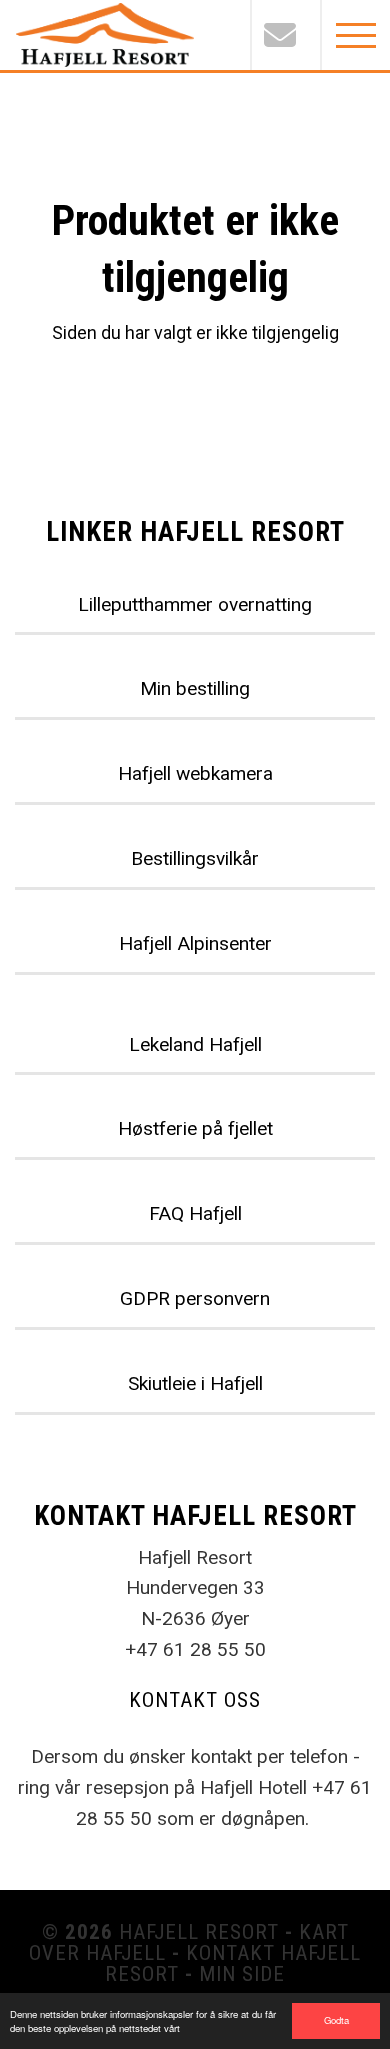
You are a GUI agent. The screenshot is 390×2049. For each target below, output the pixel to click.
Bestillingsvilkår (195, 858)
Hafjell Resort (199, 1932)
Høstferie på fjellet (195, 1128)
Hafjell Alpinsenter (195, 943)
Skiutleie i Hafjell (195, 1383)
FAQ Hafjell (195, 1213)
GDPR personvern (195, 1298)
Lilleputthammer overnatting (195, 604)
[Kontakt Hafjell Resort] (285, 35)
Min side (242, 1974)
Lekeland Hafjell (195, 1044)
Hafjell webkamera (195, 773)
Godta (336, 2020)
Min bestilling (195, 688)
